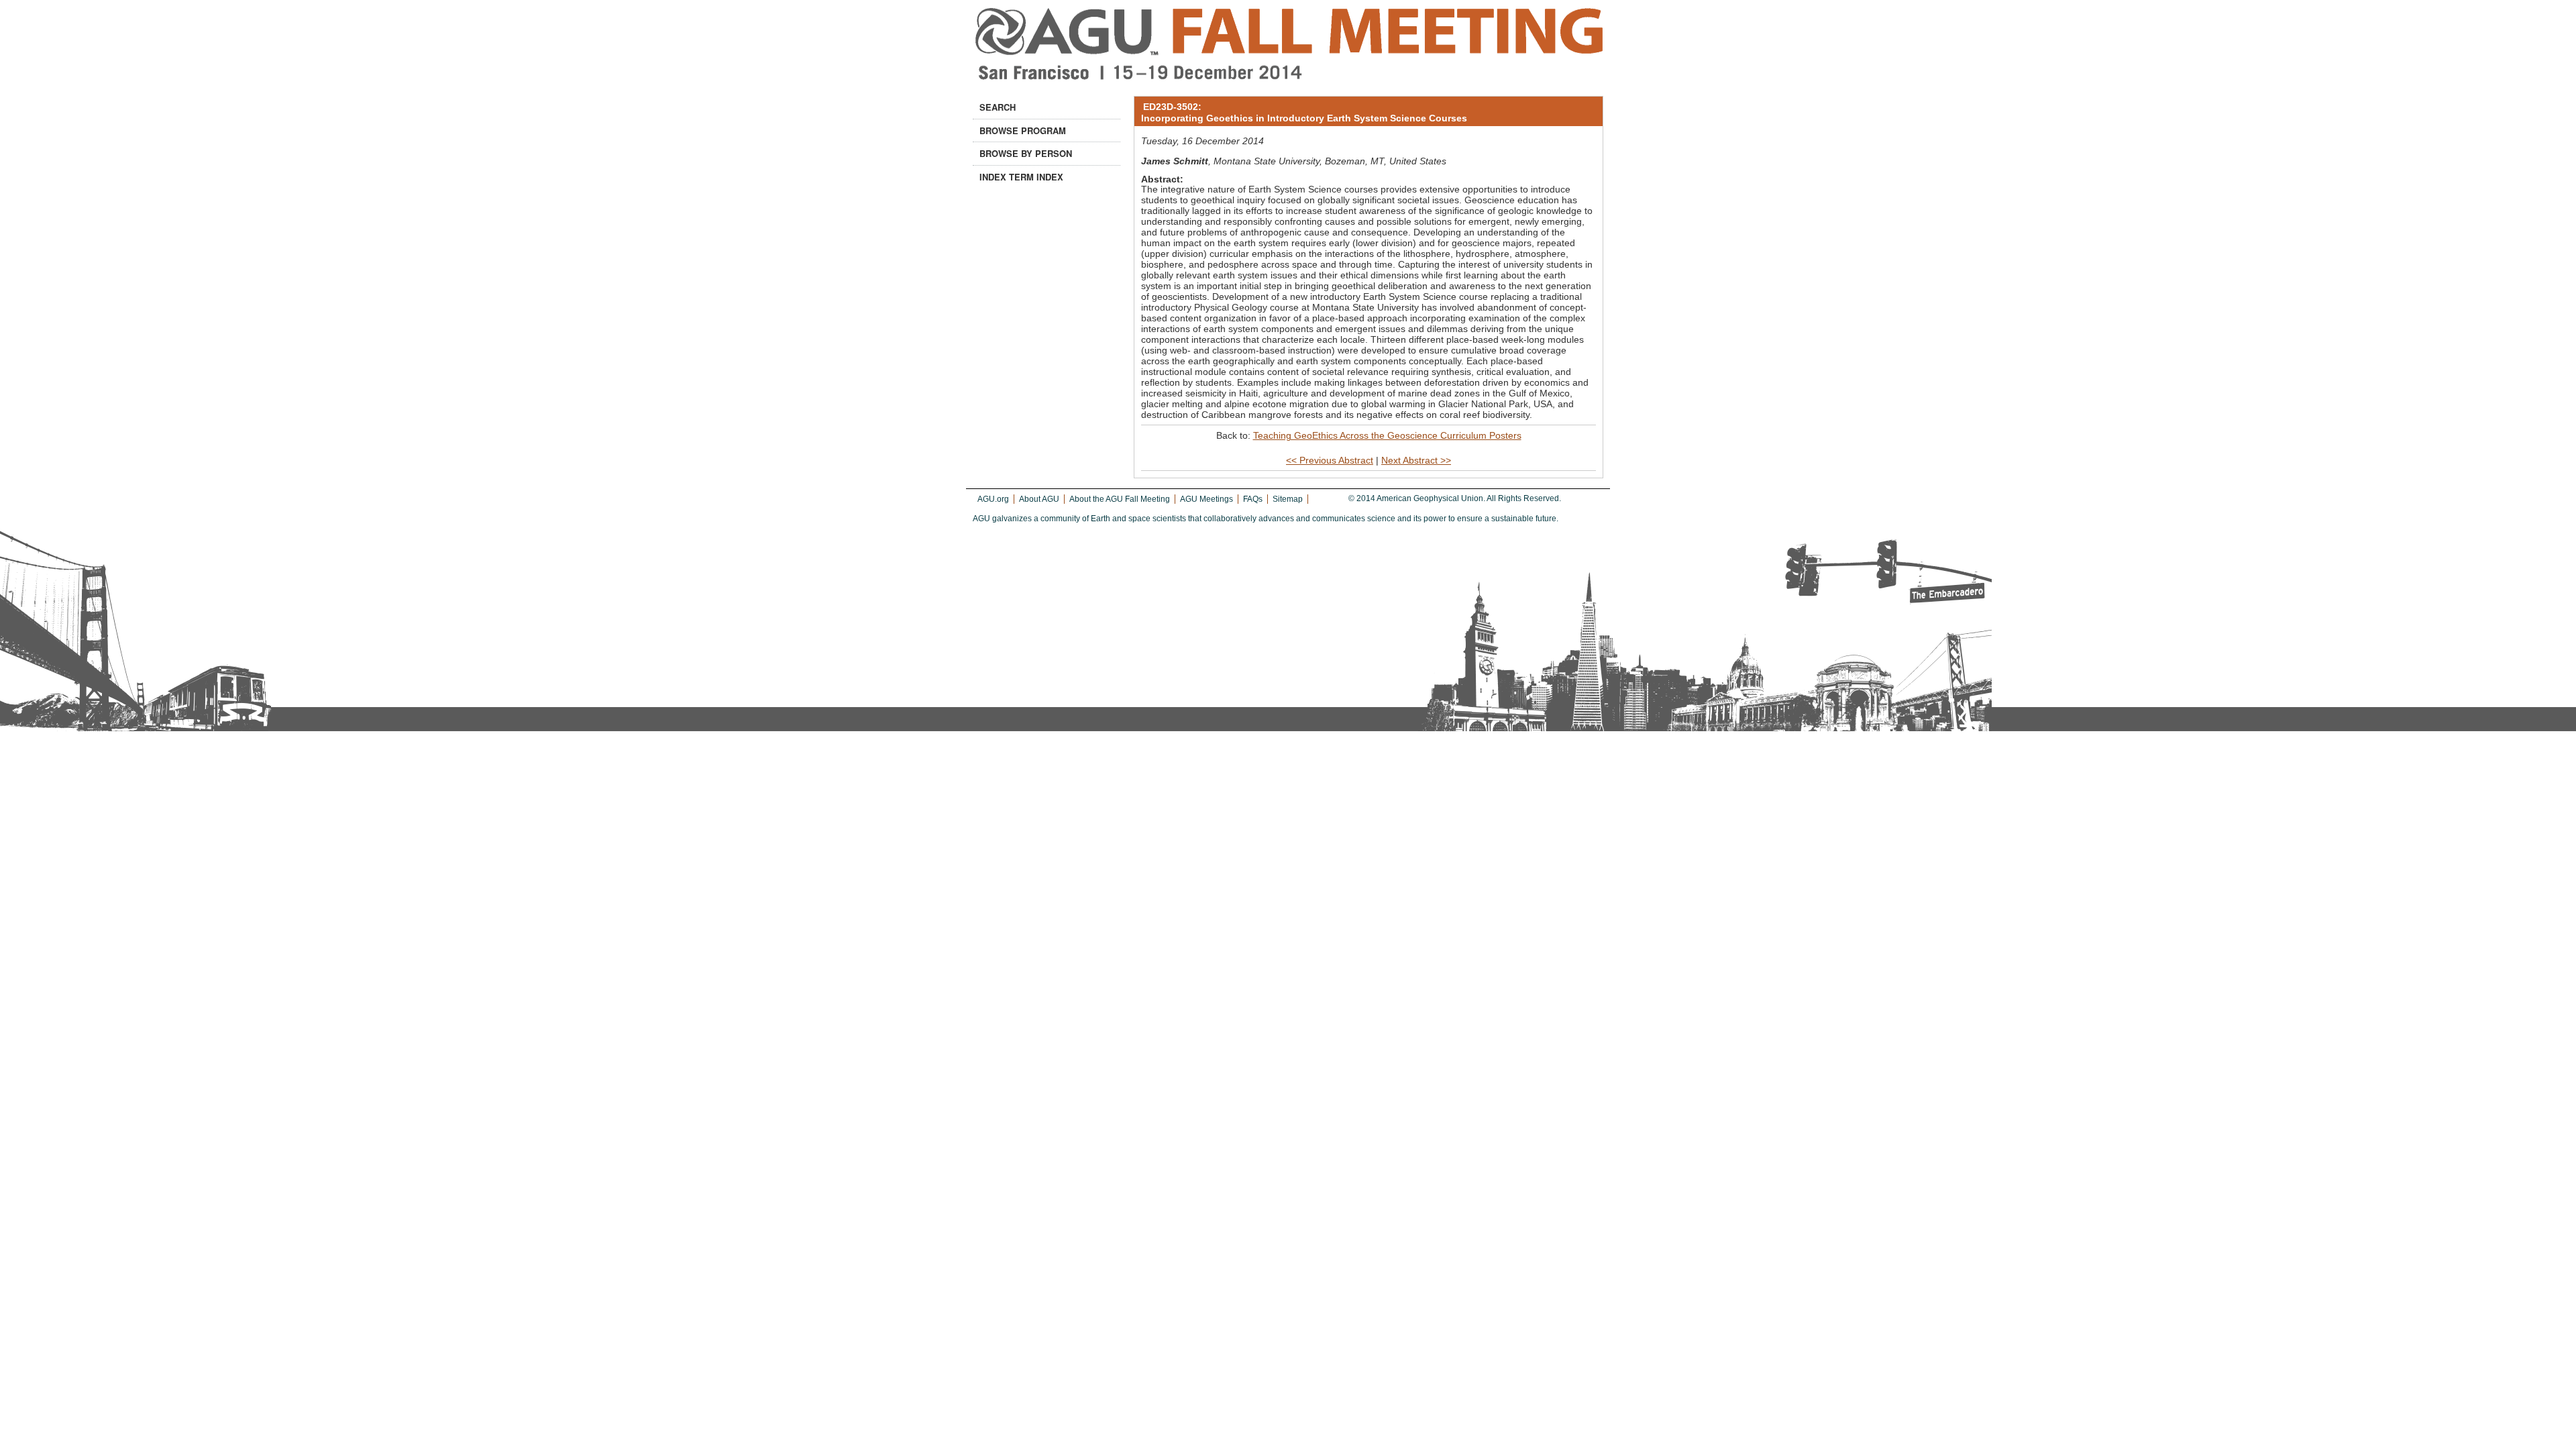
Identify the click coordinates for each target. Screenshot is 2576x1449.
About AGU (1039, 499)
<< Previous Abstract (1330, 460)
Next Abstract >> (1416, 460)
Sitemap (1288, 499)
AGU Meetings (1206, 499)
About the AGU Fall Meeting (1120, 499)
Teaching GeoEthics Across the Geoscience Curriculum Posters (1387, 435)
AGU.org (993, 499)
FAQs (1253, 499)
